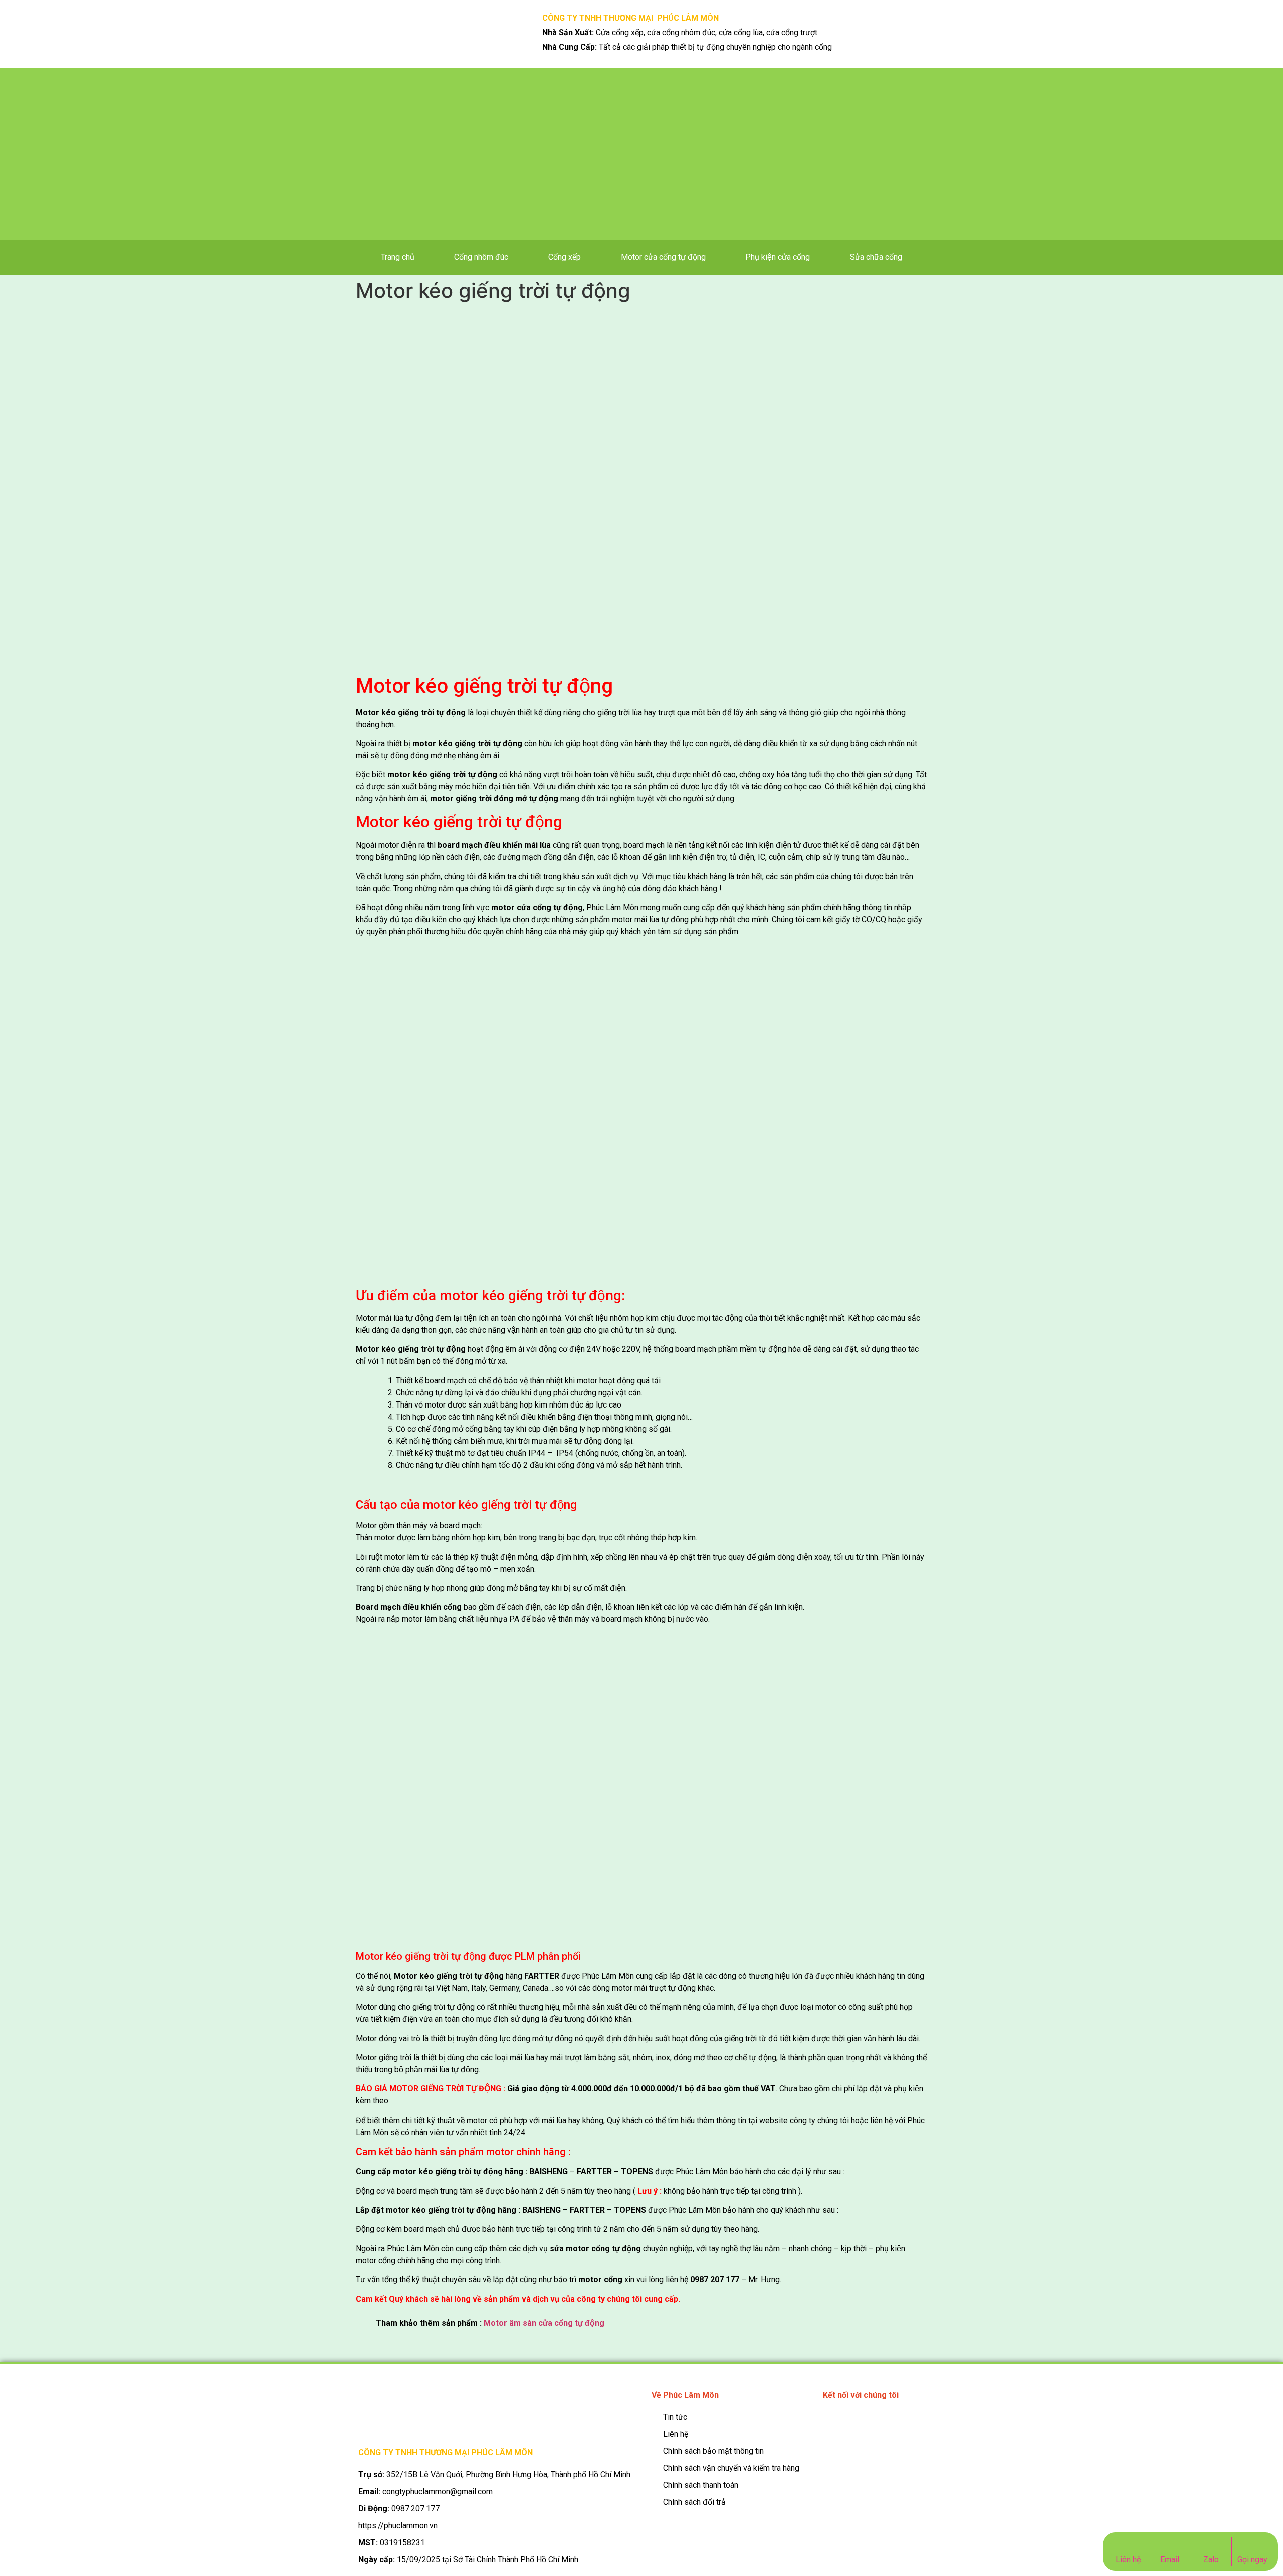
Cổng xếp (565, 257)
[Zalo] (1211, 2544)
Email (1170, 2560)
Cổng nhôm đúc (481, 257)
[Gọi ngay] (1253, 2544)
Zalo (1211, 2560)
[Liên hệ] (1128, 2544)
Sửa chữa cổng (876, 257)
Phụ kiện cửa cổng (778, 257)
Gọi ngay (1252, 2560)
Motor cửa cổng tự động (663, 257)
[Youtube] (878, 2421)
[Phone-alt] (833, 2421)
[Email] (1169, 2544)
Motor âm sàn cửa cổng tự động (544, 2323)
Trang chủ (398, 257)
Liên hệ (1128, 2560)
